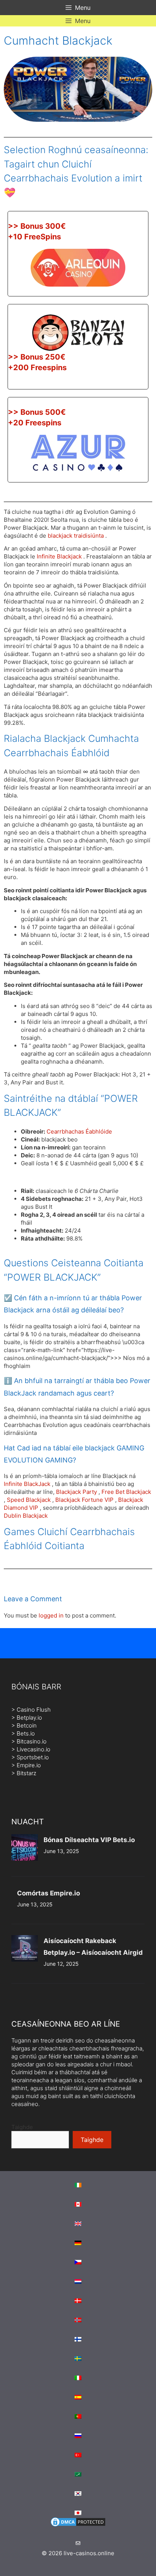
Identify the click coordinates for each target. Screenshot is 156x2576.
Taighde (22, 2127)
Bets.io (26, 1733)
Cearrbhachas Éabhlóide (79, 1131)
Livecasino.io (34, 1749)
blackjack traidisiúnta (76, 536)
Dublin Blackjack (26, 1516)
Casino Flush (34, 1710)
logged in (51, 1615)
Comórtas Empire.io (48, 1893)
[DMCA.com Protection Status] (78, 2526)
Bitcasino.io (32, 1741)
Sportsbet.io (33, 1757)
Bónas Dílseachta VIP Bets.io (89, 1840)
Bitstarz (27, 1773)
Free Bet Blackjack (126, 1492)
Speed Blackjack (29, 1500)
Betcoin (27, 1725)
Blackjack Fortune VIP (84, 1500)
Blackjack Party (76, 1492)
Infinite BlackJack (27, 1484)
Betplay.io (29, 1718)
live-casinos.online (89, 2553)
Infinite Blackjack (59, 556)
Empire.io (29, 1765)
